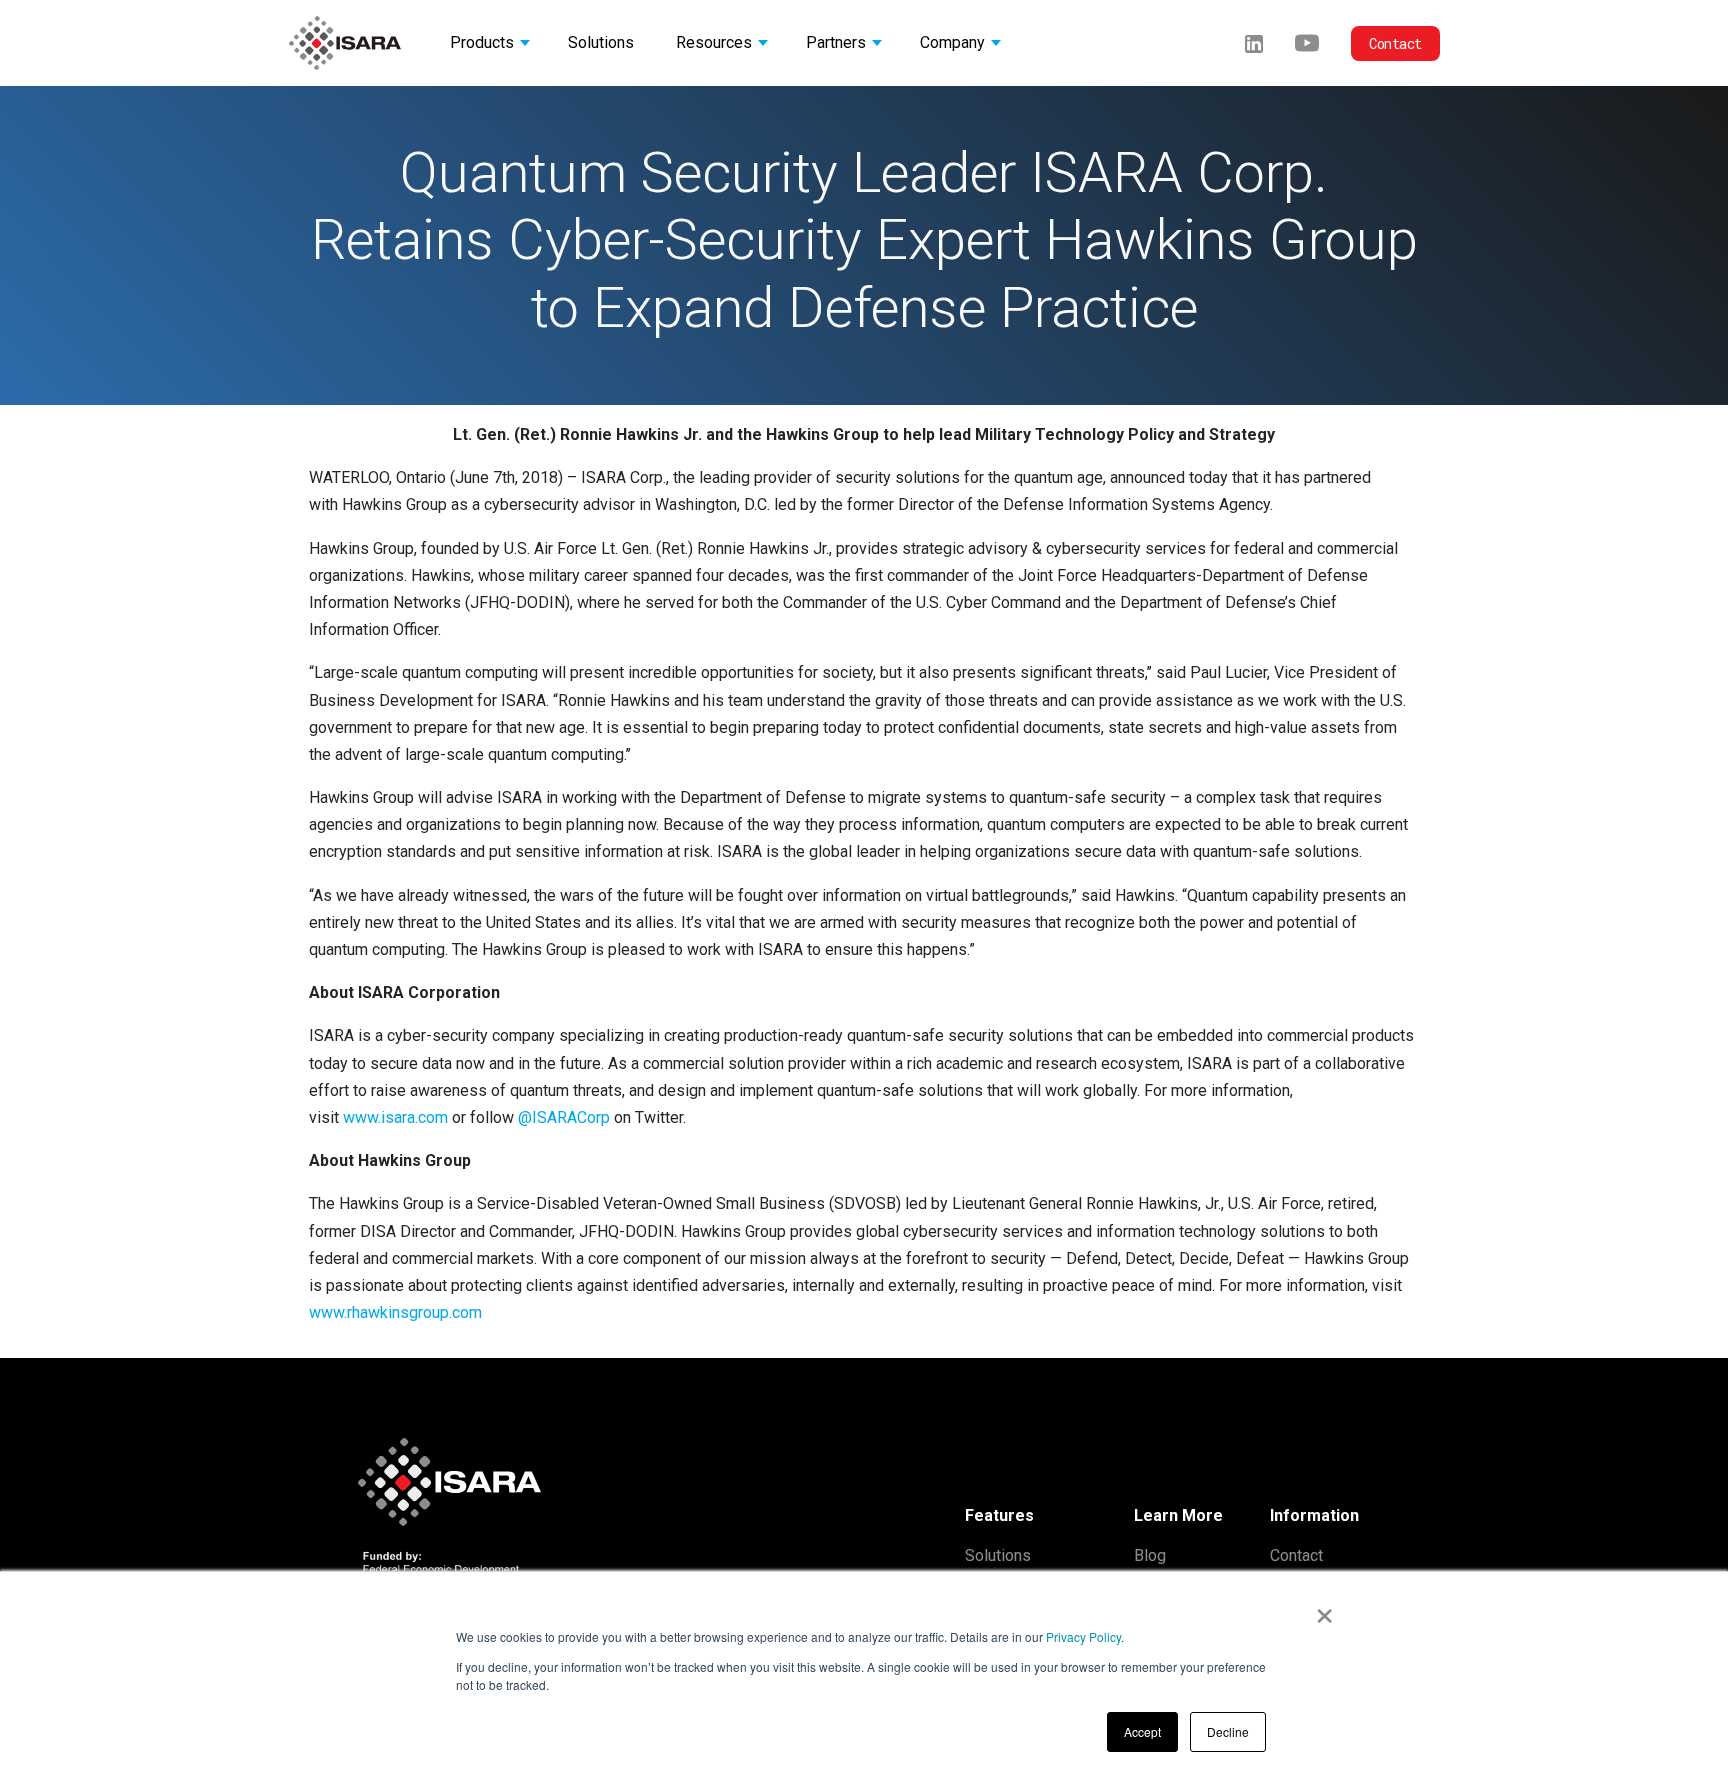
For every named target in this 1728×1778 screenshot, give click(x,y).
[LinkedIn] (1254, 42)
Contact (1395, 43)
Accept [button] (1142, 1731)
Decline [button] (1228, 1731)
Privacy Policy (1083, 1636)
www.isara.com (395, 1117)
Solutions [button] (601, 42)
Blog (1150, 1555)
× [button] (1324, 1609)
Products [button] (482, 42)
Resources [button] (714, 42)
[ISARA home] (345, 43)
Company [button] (952, 42)
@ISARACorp (564, 1117)
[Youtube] (1307, 42)
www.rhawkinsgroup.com (395, 1312)
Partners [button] (836, 42)
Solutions (998, 1555)
